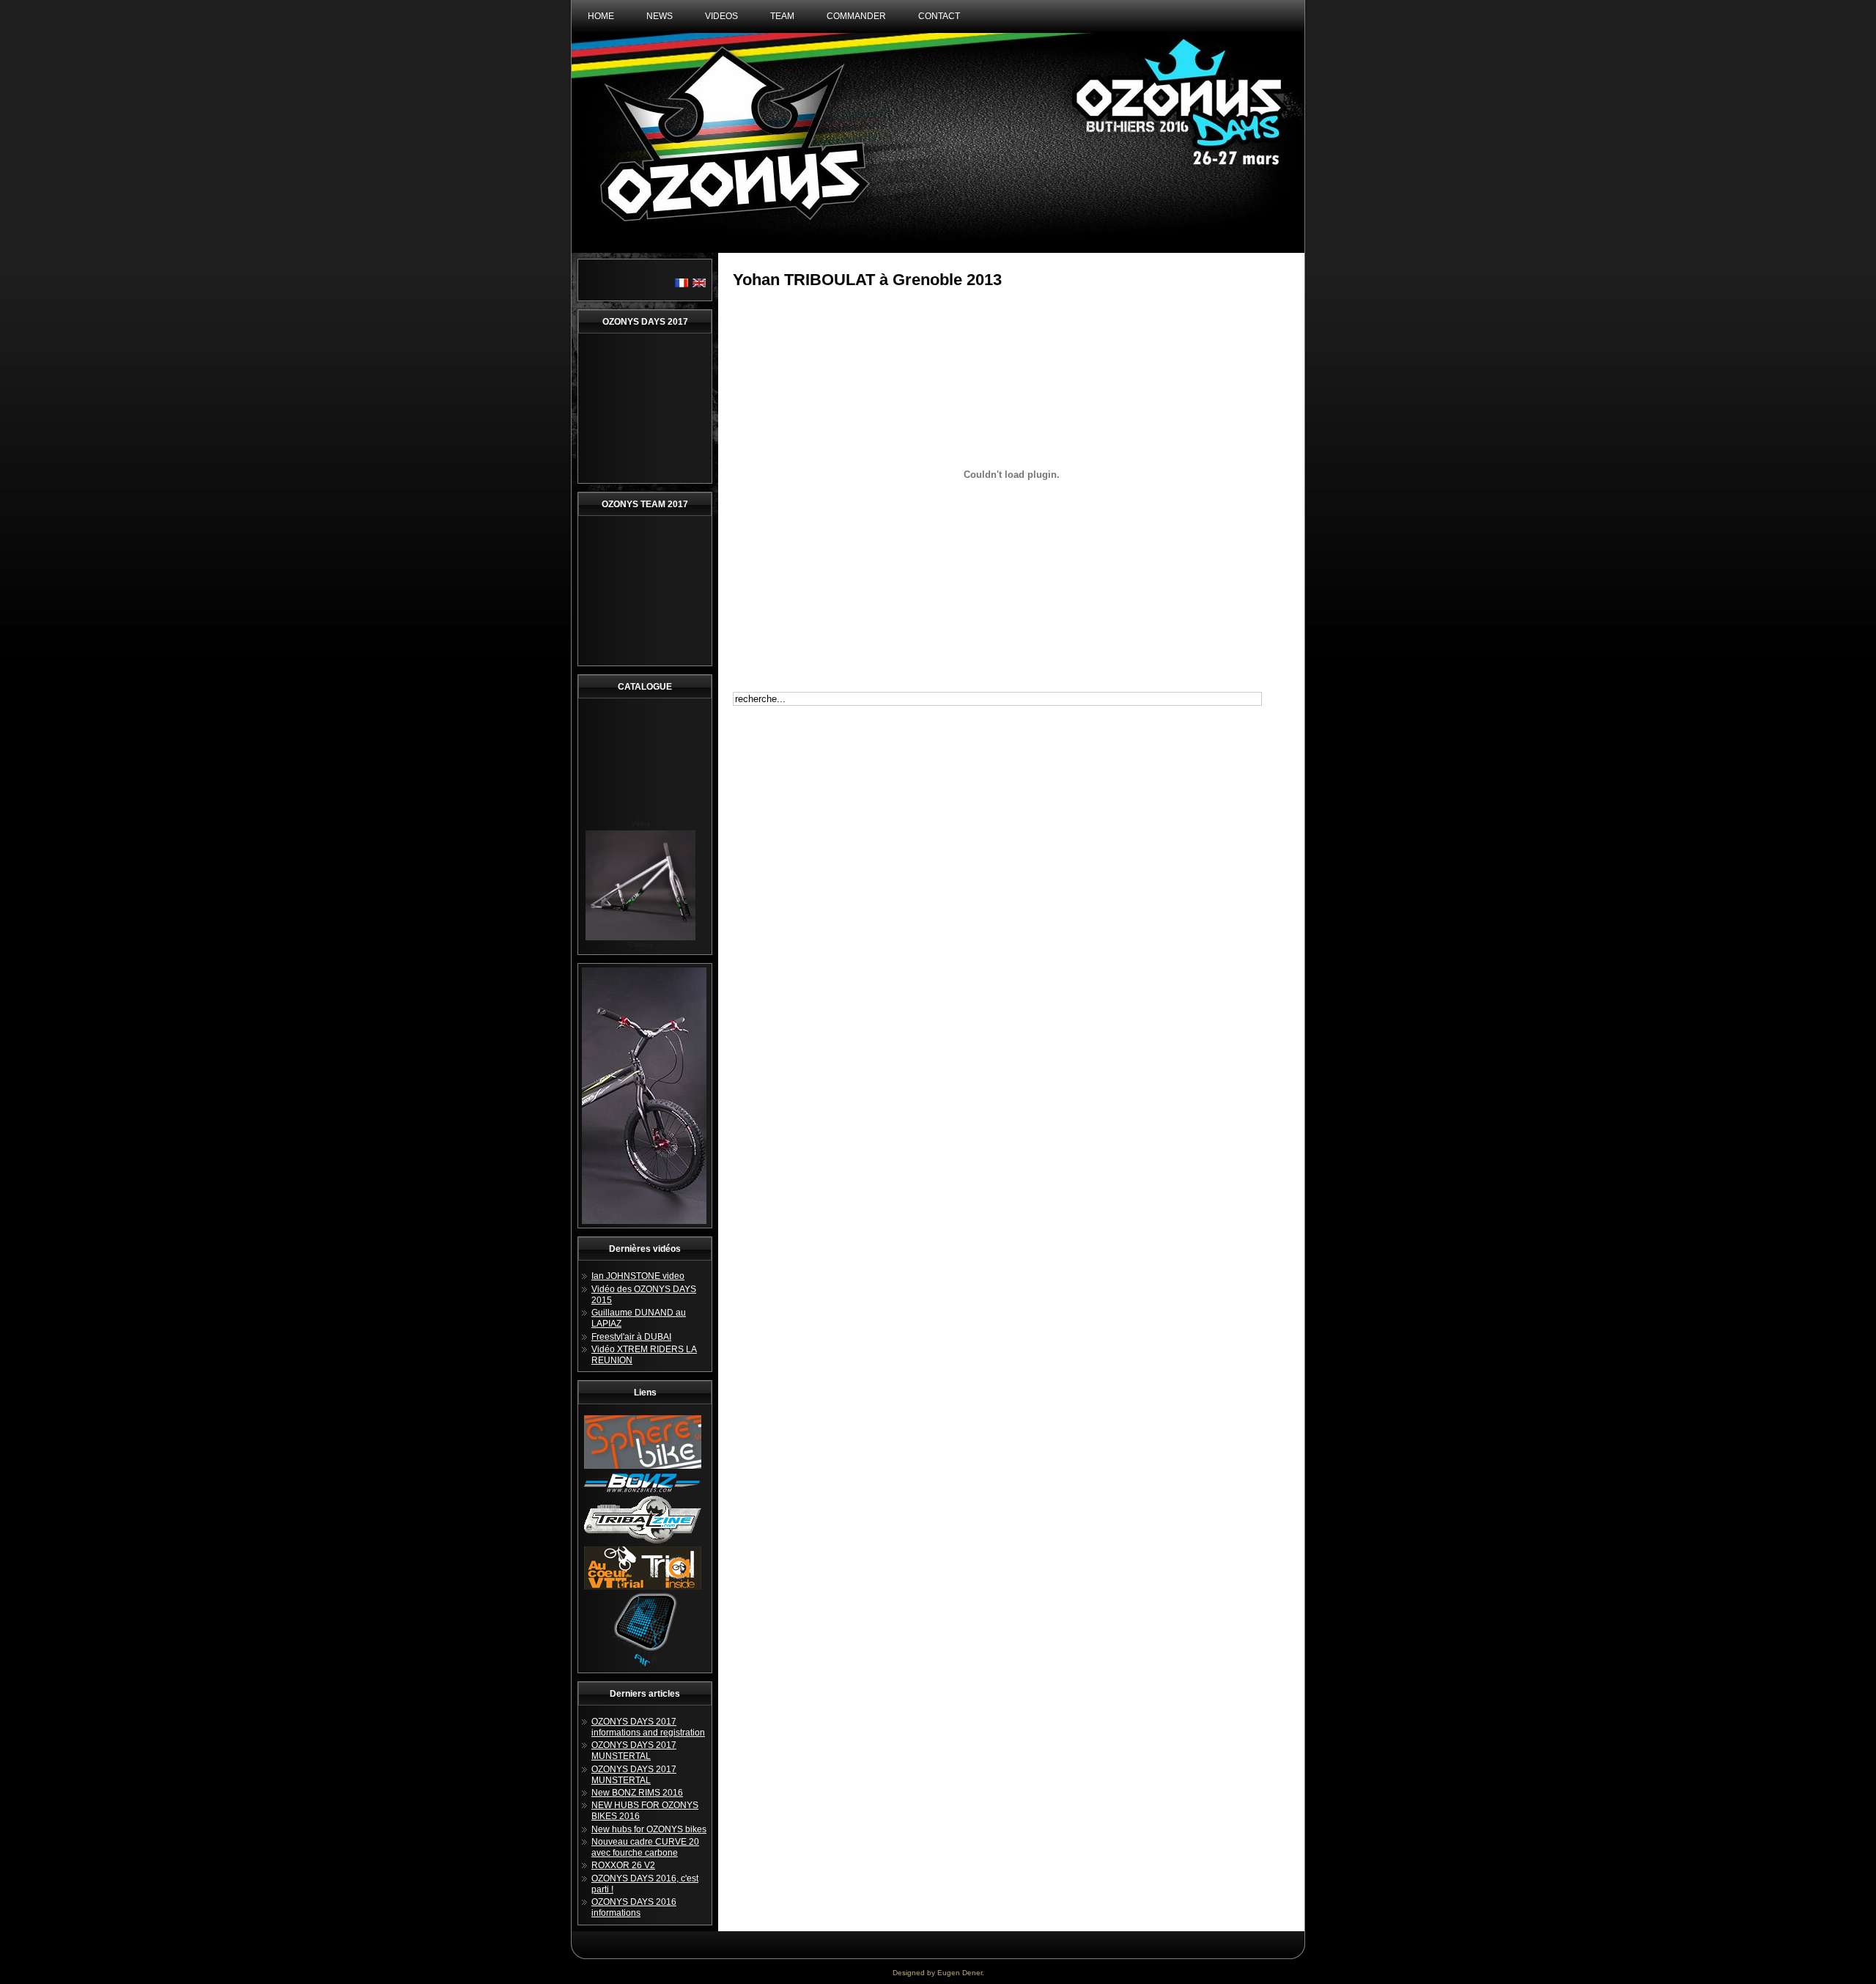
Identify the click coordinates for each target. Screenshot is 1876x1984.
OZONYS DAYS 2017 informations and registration (648, 1727)
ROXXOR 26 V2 (623, 1865)
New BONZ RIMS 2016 (637, 1793)
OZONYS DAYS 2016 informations (634, 1907)
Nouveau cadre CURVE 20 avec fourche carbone (645, 1847)
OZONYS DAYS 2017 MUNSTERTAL (634, 1751)
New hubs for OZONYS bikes (649, 1829)
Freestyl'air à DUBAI (631, 1337)
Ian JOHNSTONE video (638, 1276)
